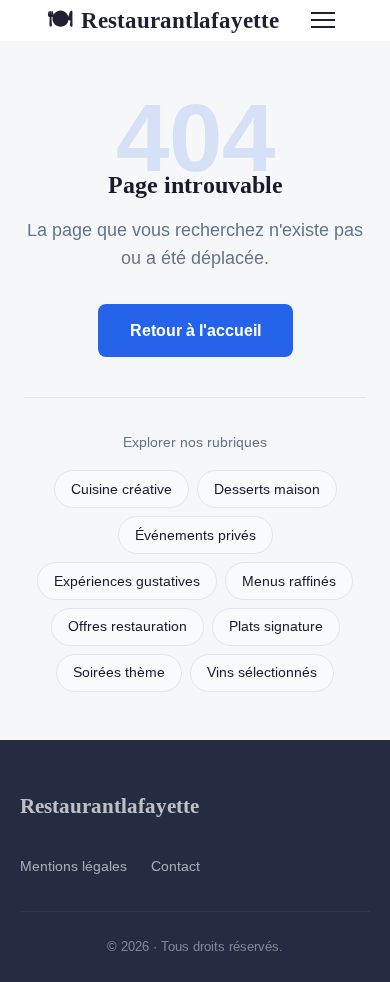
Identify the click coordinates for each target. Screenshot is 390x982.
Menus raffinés (289, 581)
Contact (175, 866)
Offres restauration (127, 626)
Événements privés (195, 535)
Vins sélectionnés (262, 672)
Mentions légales (73, 866)
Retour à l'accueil (195, 330)
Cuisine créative (121, 489)
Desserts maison (267, 489)
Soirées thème (119, 672)
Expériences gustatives (127, 581)
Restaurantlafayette (163, 20)
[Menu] (323, 20)
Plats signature (276, 626)
